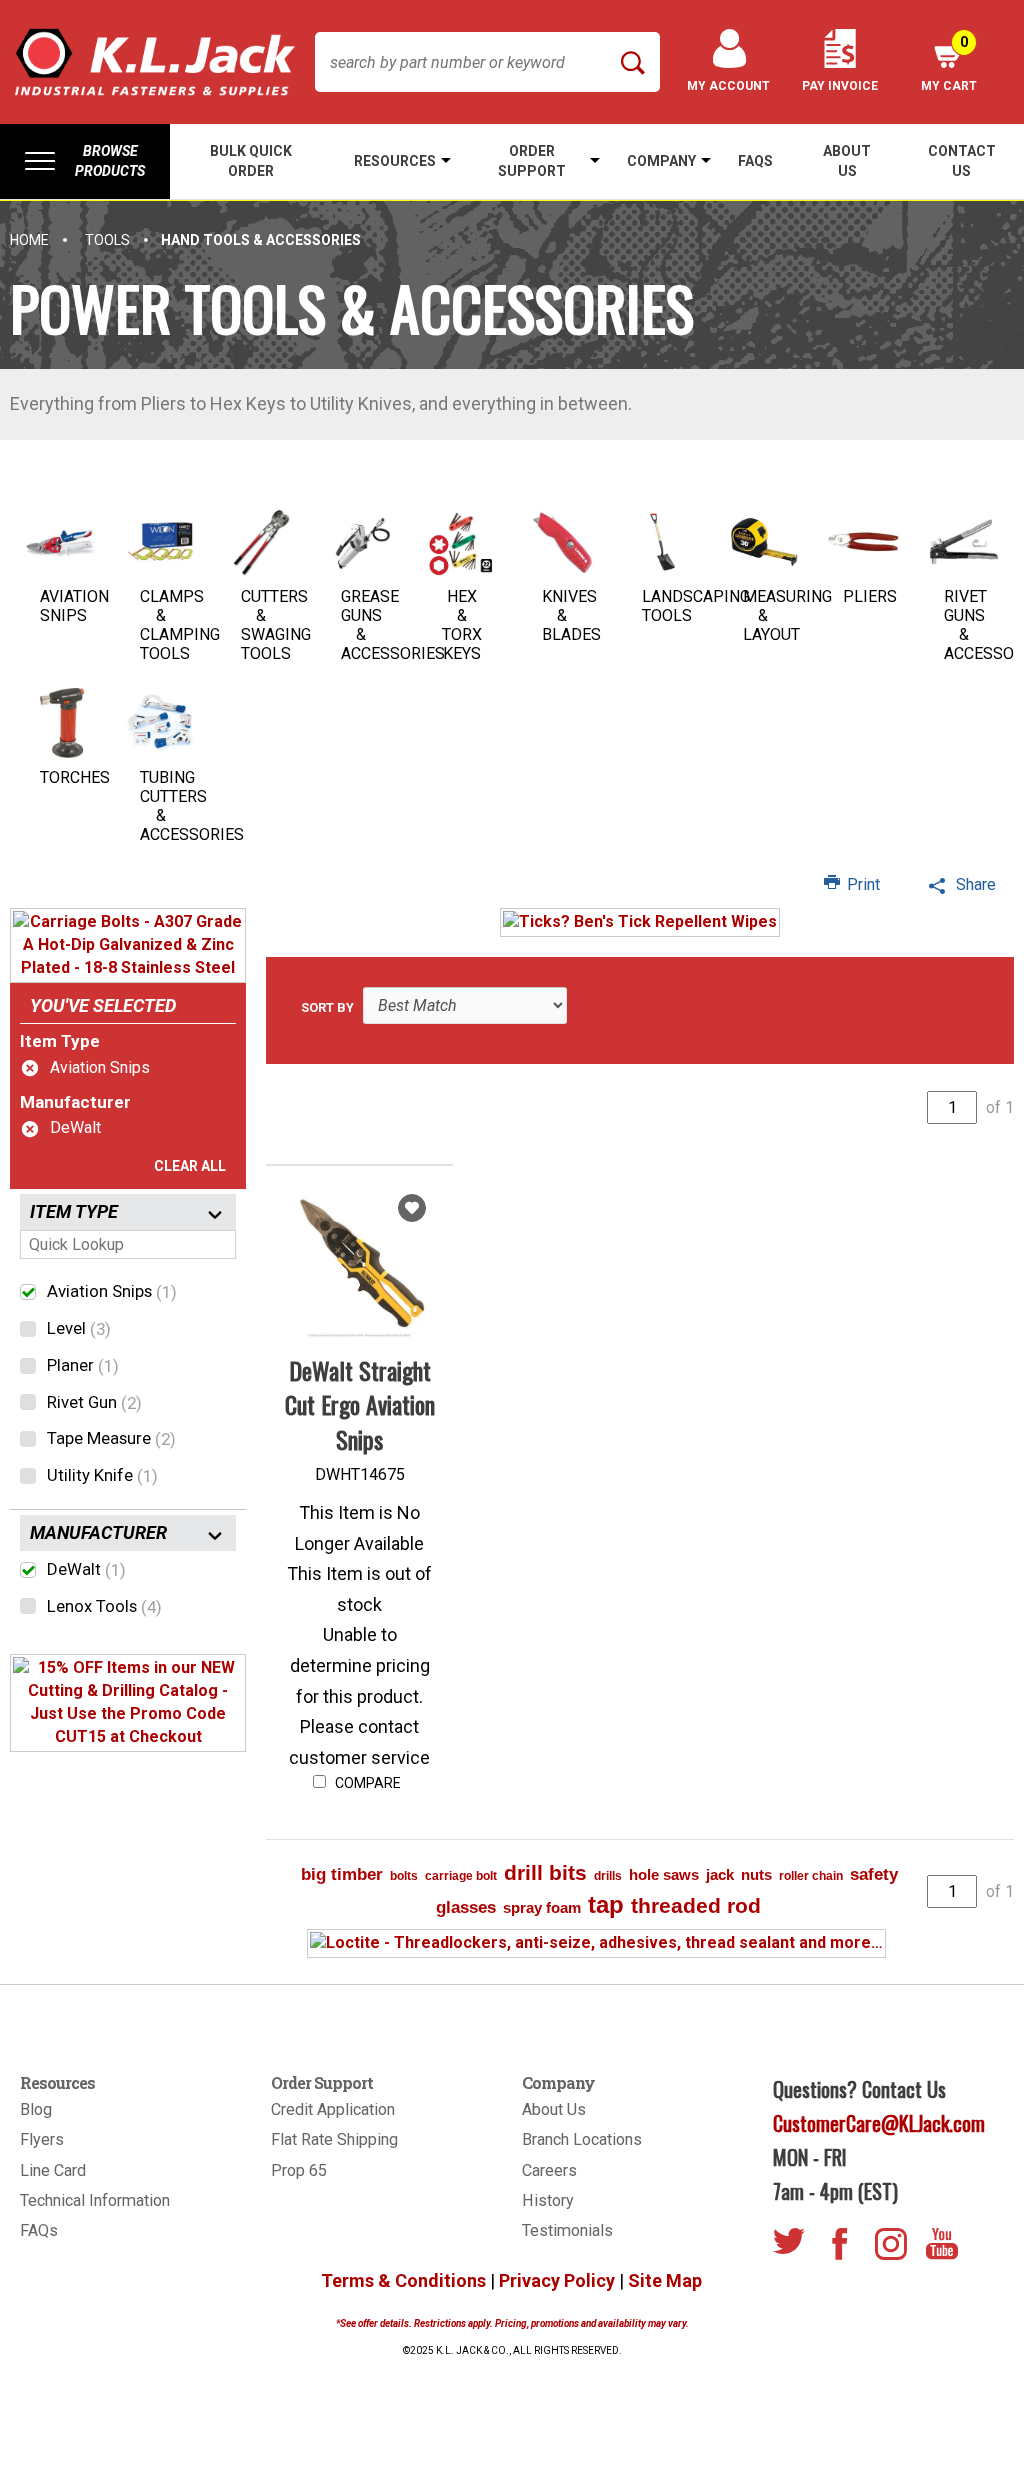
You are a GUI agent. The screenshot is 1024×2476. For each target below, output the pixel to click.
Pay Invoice (840, 86)
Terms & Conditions (403, 2280)
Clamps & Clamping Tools (180, 625)
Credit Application (333, 2109)
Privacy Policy (557, 2280)
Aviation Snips (74, 606)
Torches (75, 777)
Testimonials (567, 2230)
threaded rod (696, 1905)
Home (29, 240)
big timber (342, 1874)
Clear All (190, 1166)
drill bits (545, 1872)
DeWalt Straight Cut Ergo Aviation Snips (360, 1404)
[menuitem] (85, 161)
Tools (107, 240)
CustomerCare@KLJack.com (879, 2123)
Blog (36, 2109)
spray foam (542, 1907)
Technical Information (95, 2200)
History (548, 2200)
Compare (366, 1783)
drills (608, 1876)
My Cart (949, 63)
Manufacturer (75, 1102)
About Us (554, 2109)
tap (606, 1904)
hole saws (664, 1874)
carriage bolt (461, 1876)
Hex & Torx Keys (462, 625)
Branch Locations (582, 2139)
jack (720, 1874)
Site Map (665, 2280)
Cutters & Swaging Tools (276, 625)
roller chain (811, 1876)
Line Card (53, 2170)
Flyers (42, 2139)
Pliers (870, 596)
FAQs (39, 2230)
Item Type (60, 1041)
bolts (404, 1876)
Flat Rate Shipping (334, 2139)
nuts (756, 1874)
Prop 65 (299, 2170)
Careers (549, 2170)
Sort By (327, 1007)
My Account (728, 86)
